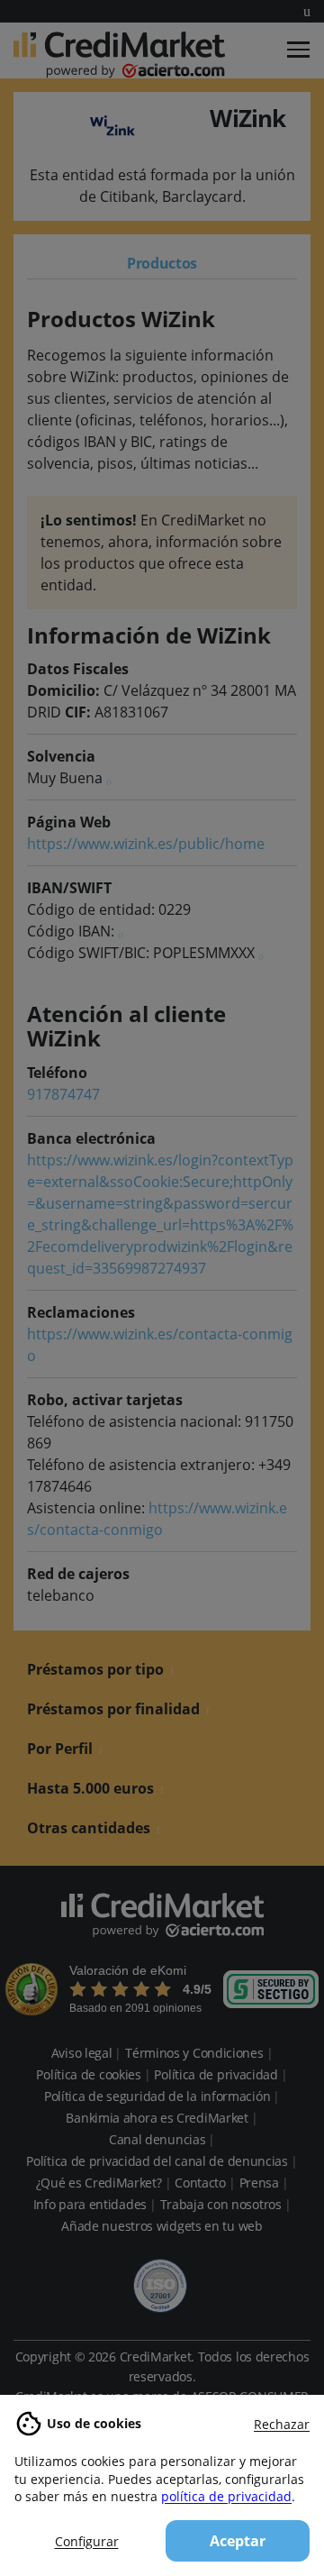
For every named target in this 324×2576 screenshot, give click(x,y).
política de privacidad (226, 2496)
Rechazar (282, 2424)
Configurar (87, 2541)
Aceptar (238, 2541)
